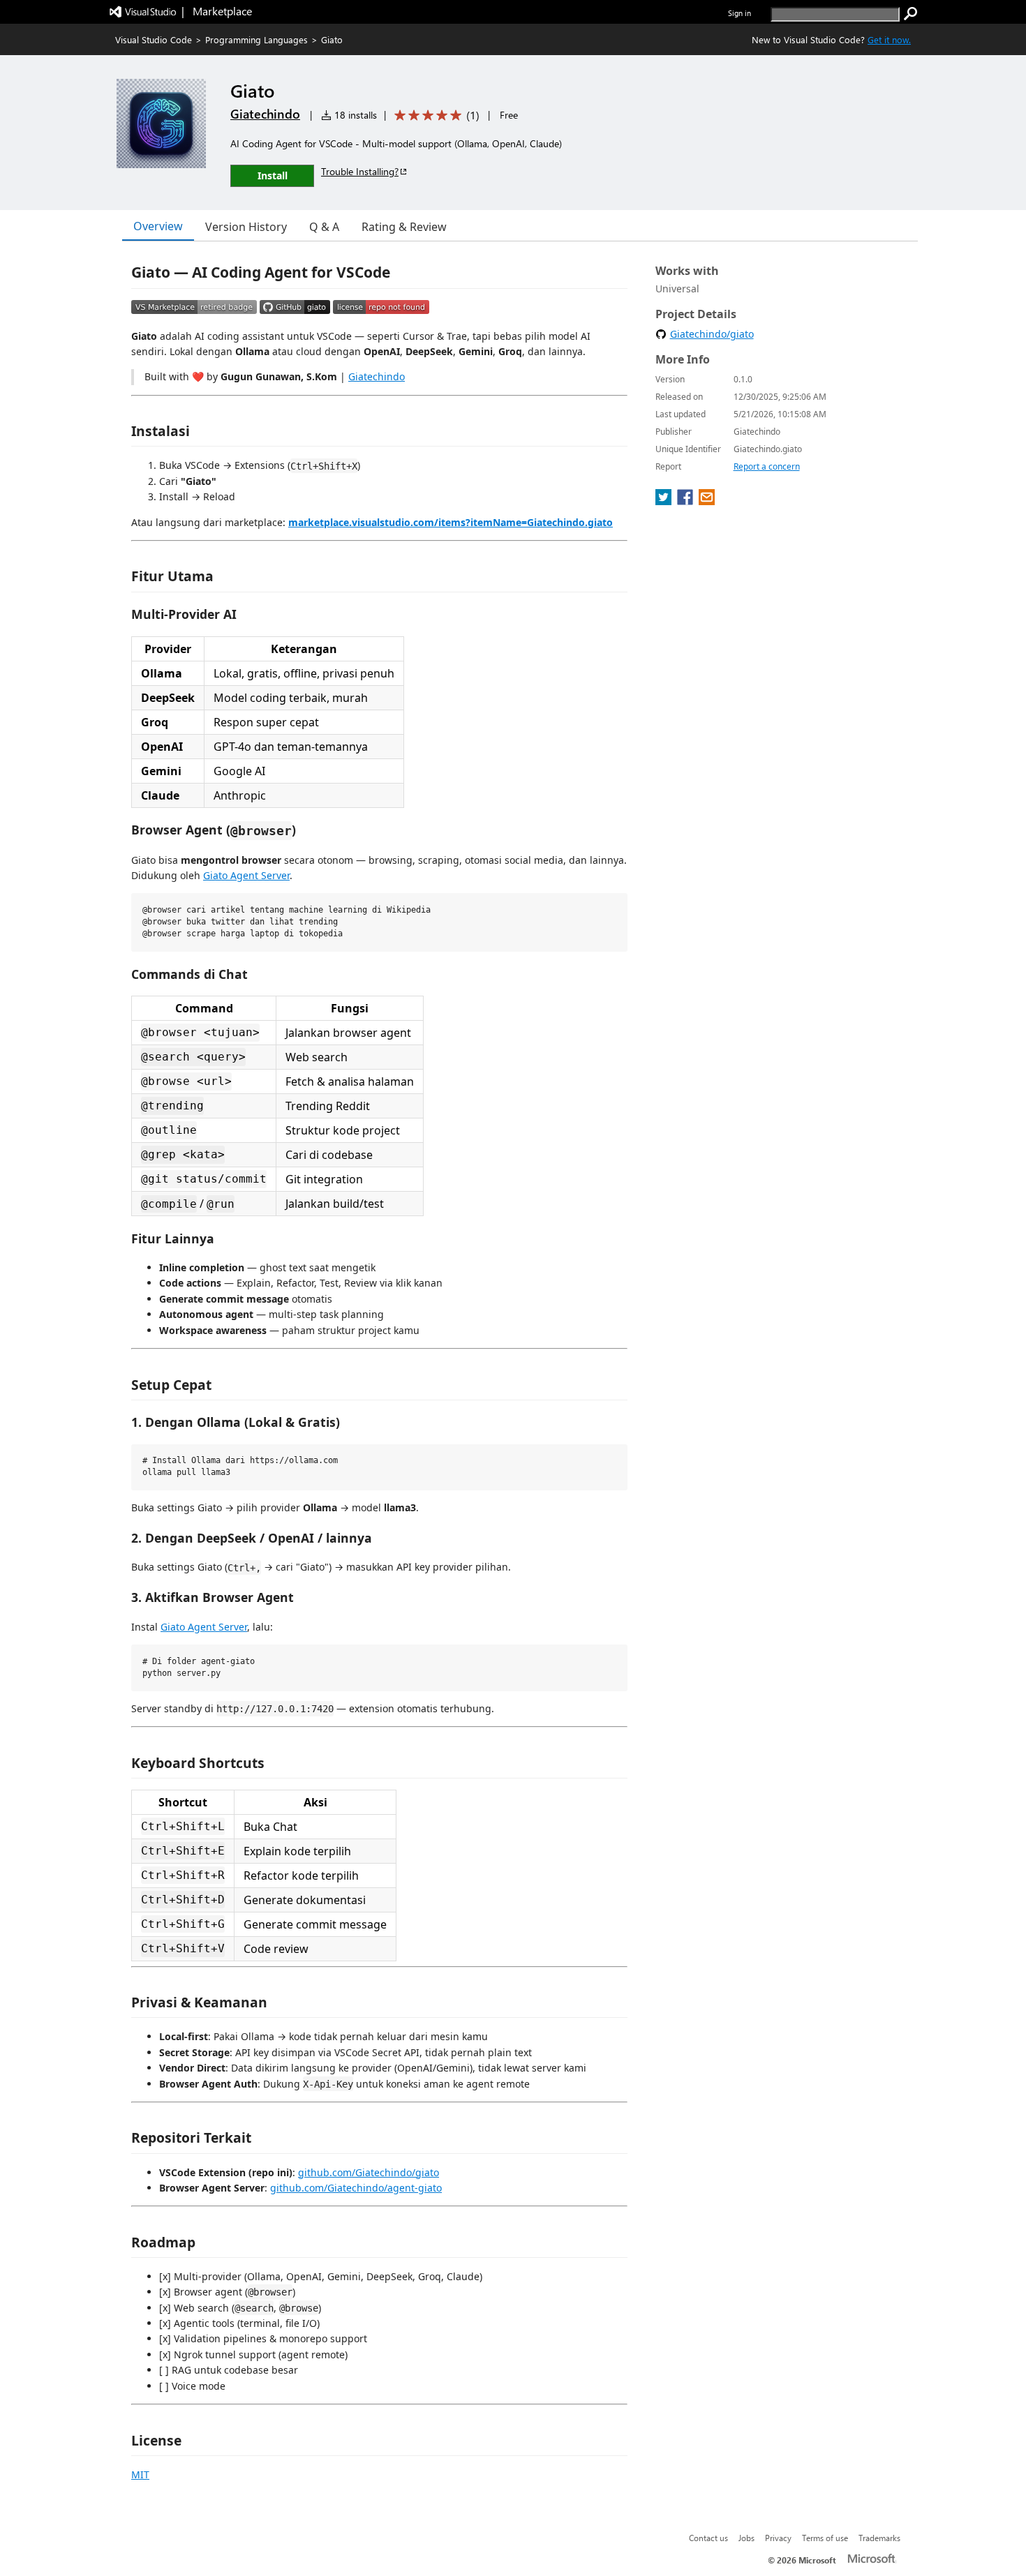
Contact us (708, 2538)
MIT (140, 2474)
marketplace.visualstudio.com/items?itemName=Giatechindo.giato (451, 522)
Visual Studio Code (154, 39)
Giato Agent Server (246, 875)
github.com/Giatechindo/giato (369, 2172)
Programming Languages (256, 39)
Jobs (746, 2538)
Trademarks (879, 2538)
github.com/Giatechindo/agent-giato (356, 2188)
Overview (158, 226)
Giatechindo (265, 114)
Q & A (324, 227)
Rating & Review (404, 227)
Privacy (778, 2538)
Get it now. (889, 39)
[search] (911, 14)
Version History (246, 227)
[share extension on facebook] (686, 501)
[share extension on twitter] (665, 501)
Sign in (739, 13)
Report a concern (767, 466)
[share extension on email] (707, 501)
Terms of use (825, 2538)
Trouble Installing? (360, 171)
